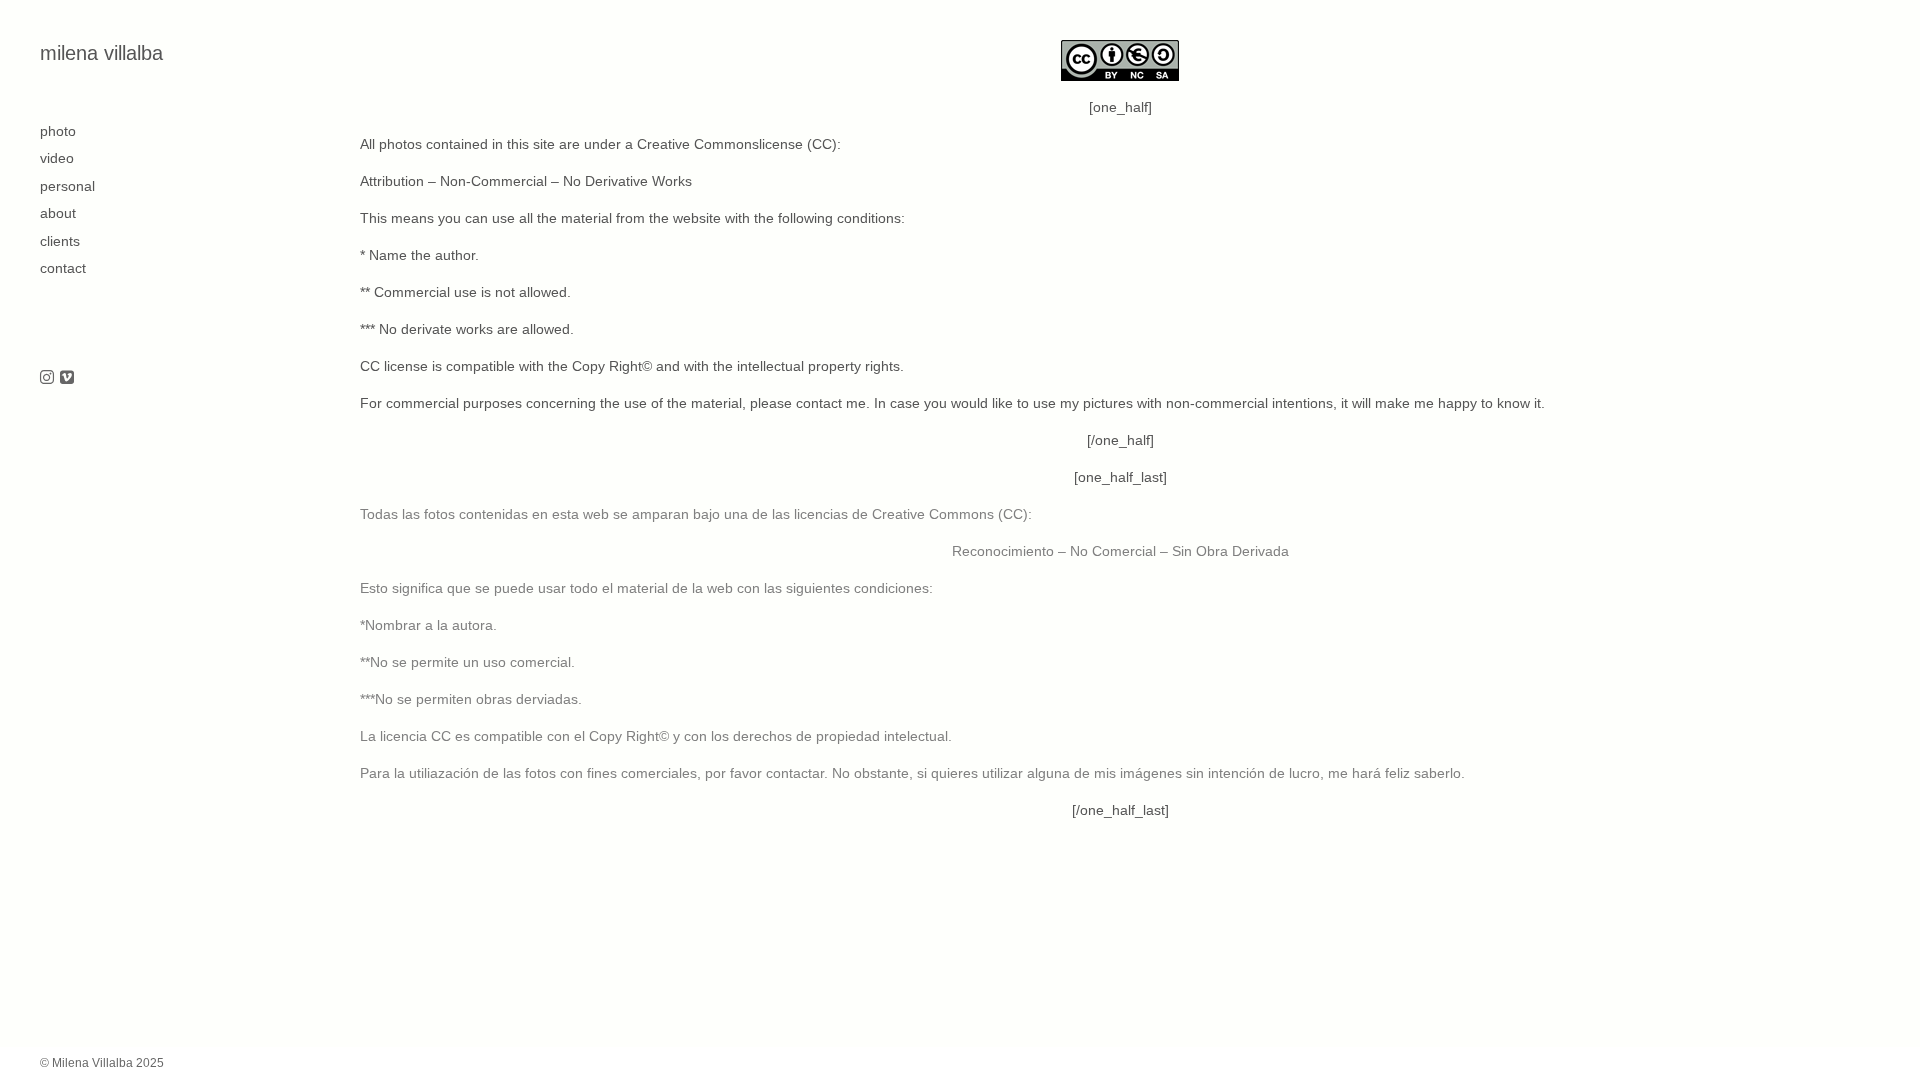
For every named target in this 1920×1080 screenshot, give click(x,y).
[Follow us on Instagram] (47, 378)
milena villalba (101, 53)
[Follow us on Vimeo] (67, 378)
